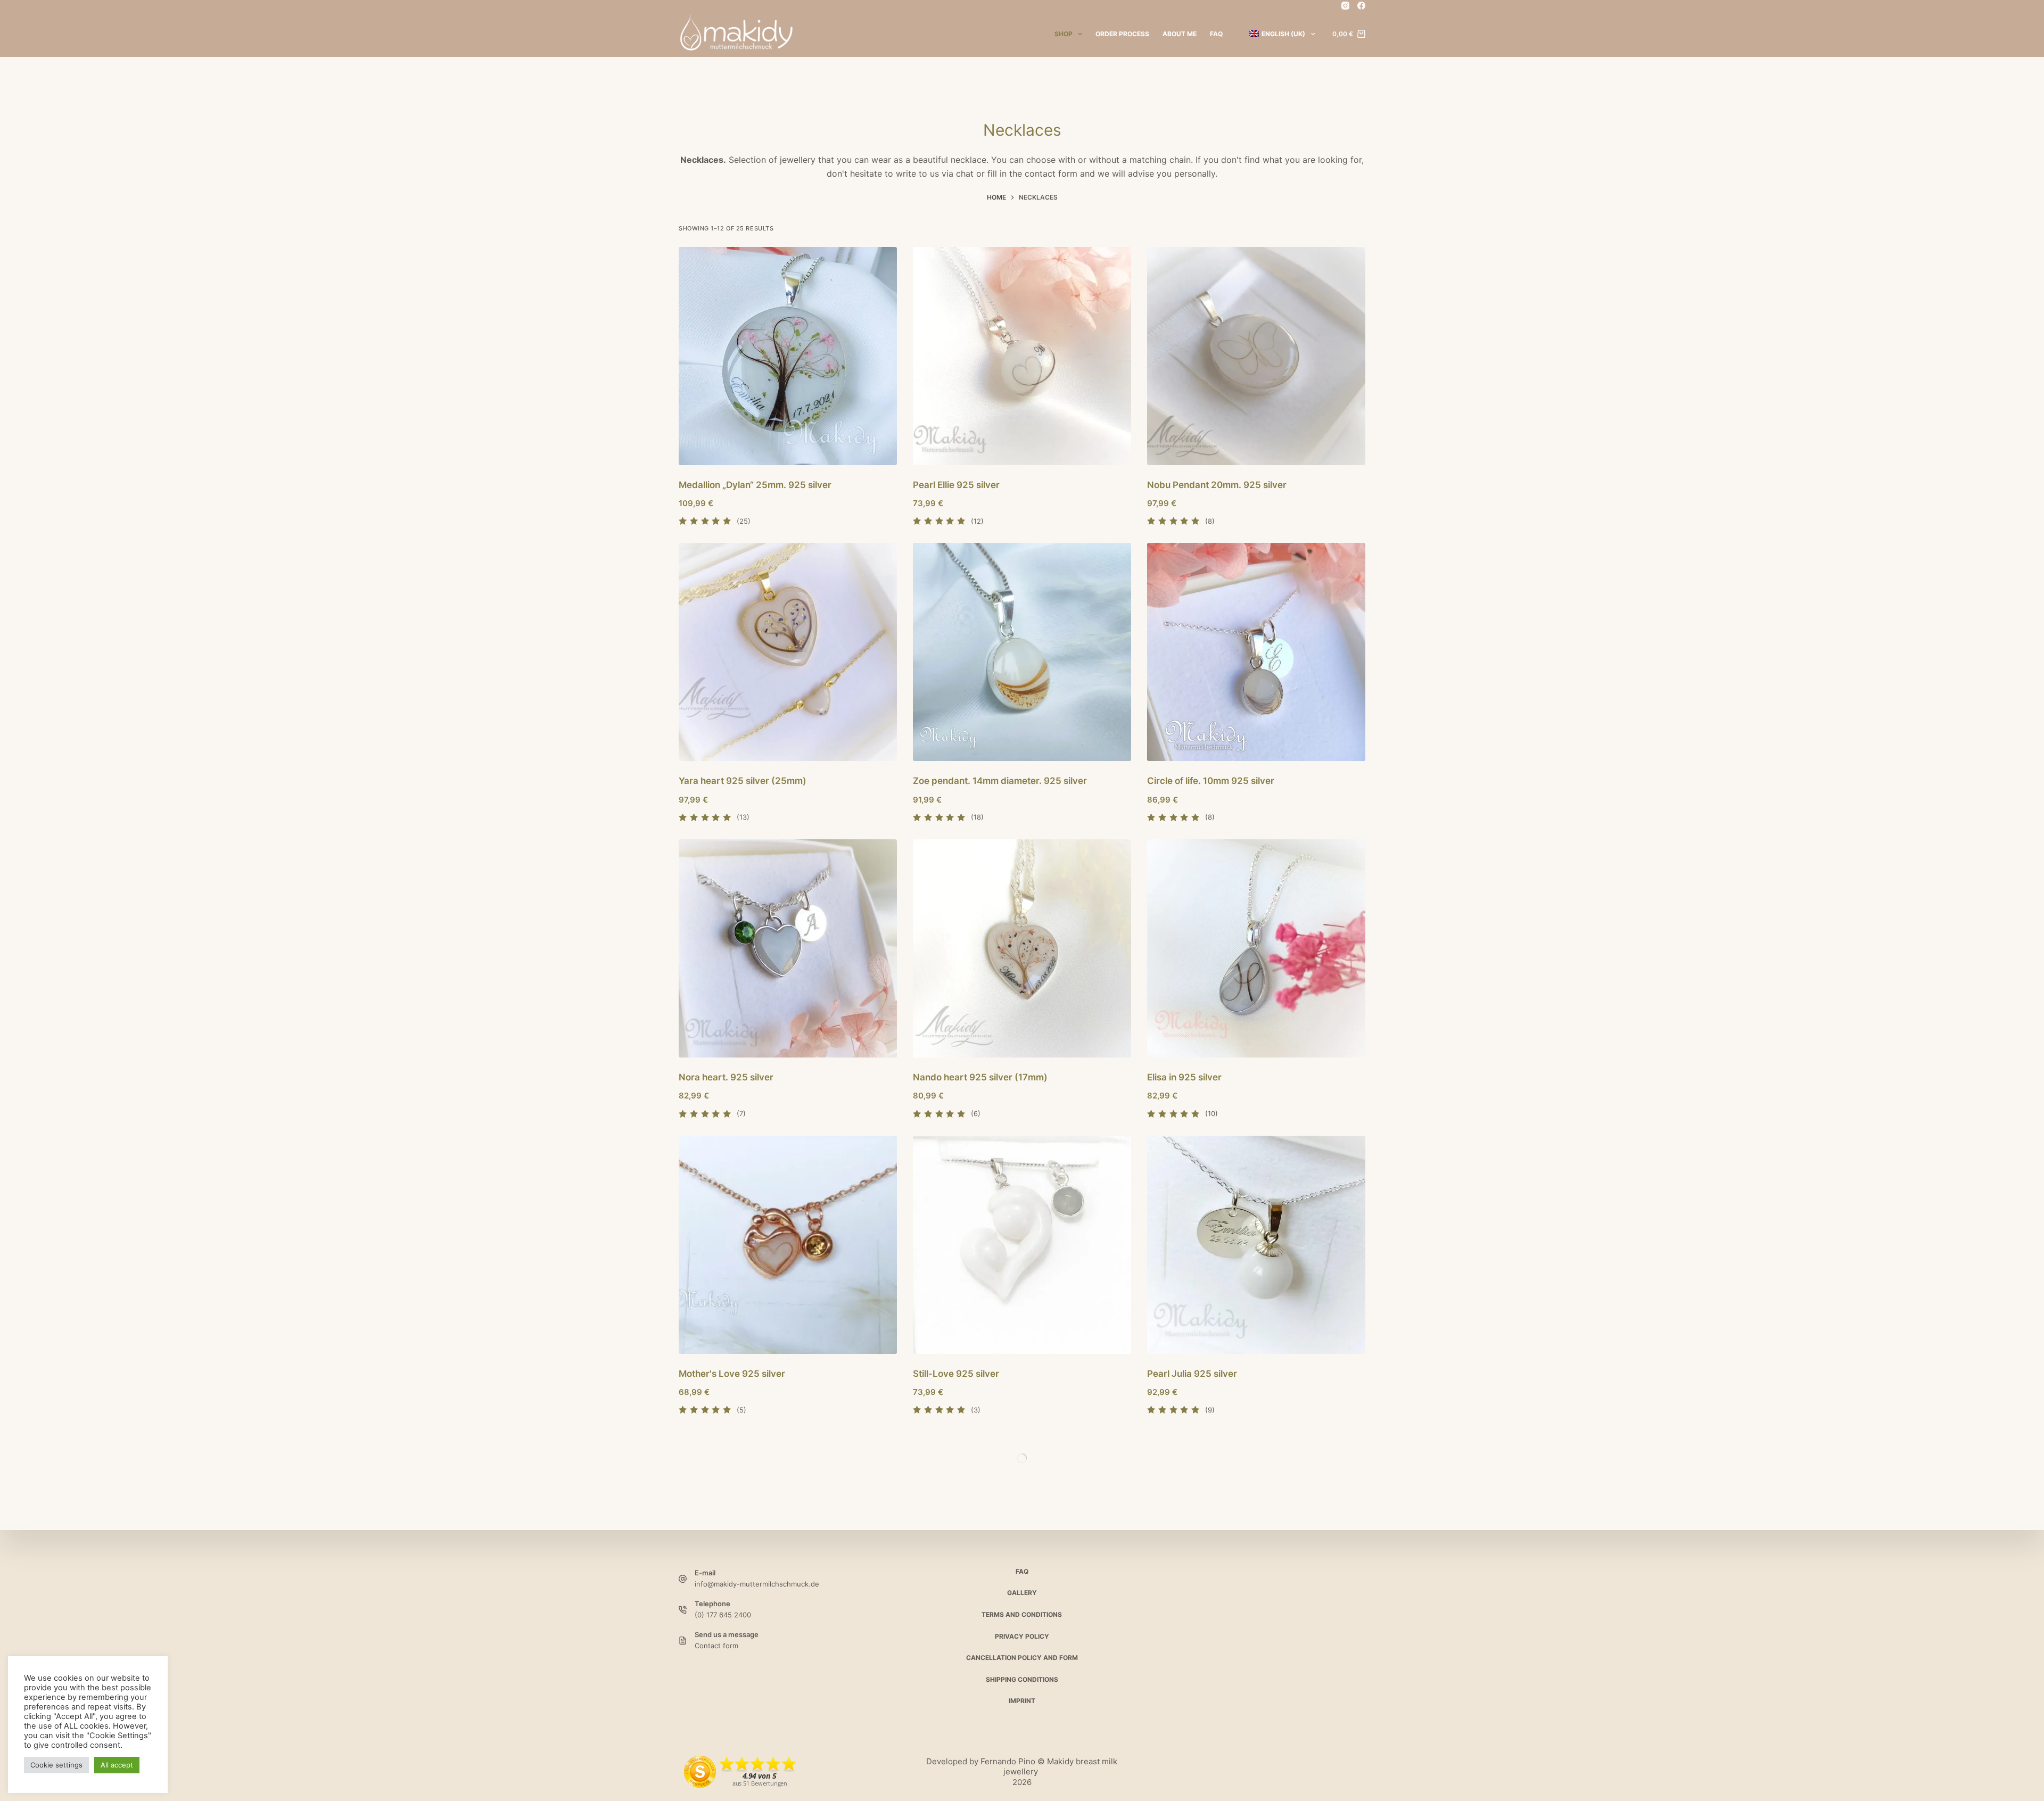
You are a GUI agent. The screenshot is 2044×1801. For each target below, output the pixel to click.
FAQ (1216, 34)
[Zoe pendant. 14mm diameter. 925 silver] (1022, 652)
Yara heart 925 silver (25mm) (743, 781)
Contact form (716, 1646)
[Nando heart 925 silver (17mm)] (1022, 948)
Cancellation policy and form (1022, 1658)
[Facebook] (1361, 6)
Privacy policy (1022, 1636)
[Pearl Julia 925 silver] (1256, 1245)
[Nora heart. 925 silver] (788, 948)
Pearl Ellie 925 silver (956, 485)
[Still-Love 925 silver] (1022, 1245)
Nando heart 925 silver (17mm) (980, 1077)
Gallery (1022, 1593)
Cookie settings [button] (56, 1765)
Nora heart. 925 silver (726, 1077)
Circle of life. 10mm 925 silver (1211, 781)
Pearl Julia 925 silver (1192, 1374)
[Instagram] (1345, 6)
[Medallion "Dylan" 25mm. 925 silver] (788, 356)
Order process (1122, 34)
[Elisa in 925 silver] (1256, 948)
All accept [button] (117, 1765)
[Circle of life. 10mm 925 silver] (1256, 652)
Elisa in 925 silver (1184, 1077)
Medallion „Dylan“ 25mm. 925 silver (755, 485)
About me (1180, 34)
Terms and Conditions (1022, 1614)
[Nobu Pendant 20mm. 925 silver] (1256, 356)
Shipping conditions (1022, 1679)
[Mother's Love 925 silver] (788, 1245)
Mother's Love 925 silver (732, 1374)
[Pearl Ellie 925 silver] (1022, 356)
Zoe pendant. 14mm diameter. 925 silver (1000, 781)
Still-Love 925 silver (956, 1374)
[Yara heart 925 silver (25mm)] (788, 652)
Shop (1064, 34)
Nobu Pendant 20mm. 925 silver (1217, 485)
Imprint (1022, 1701)
